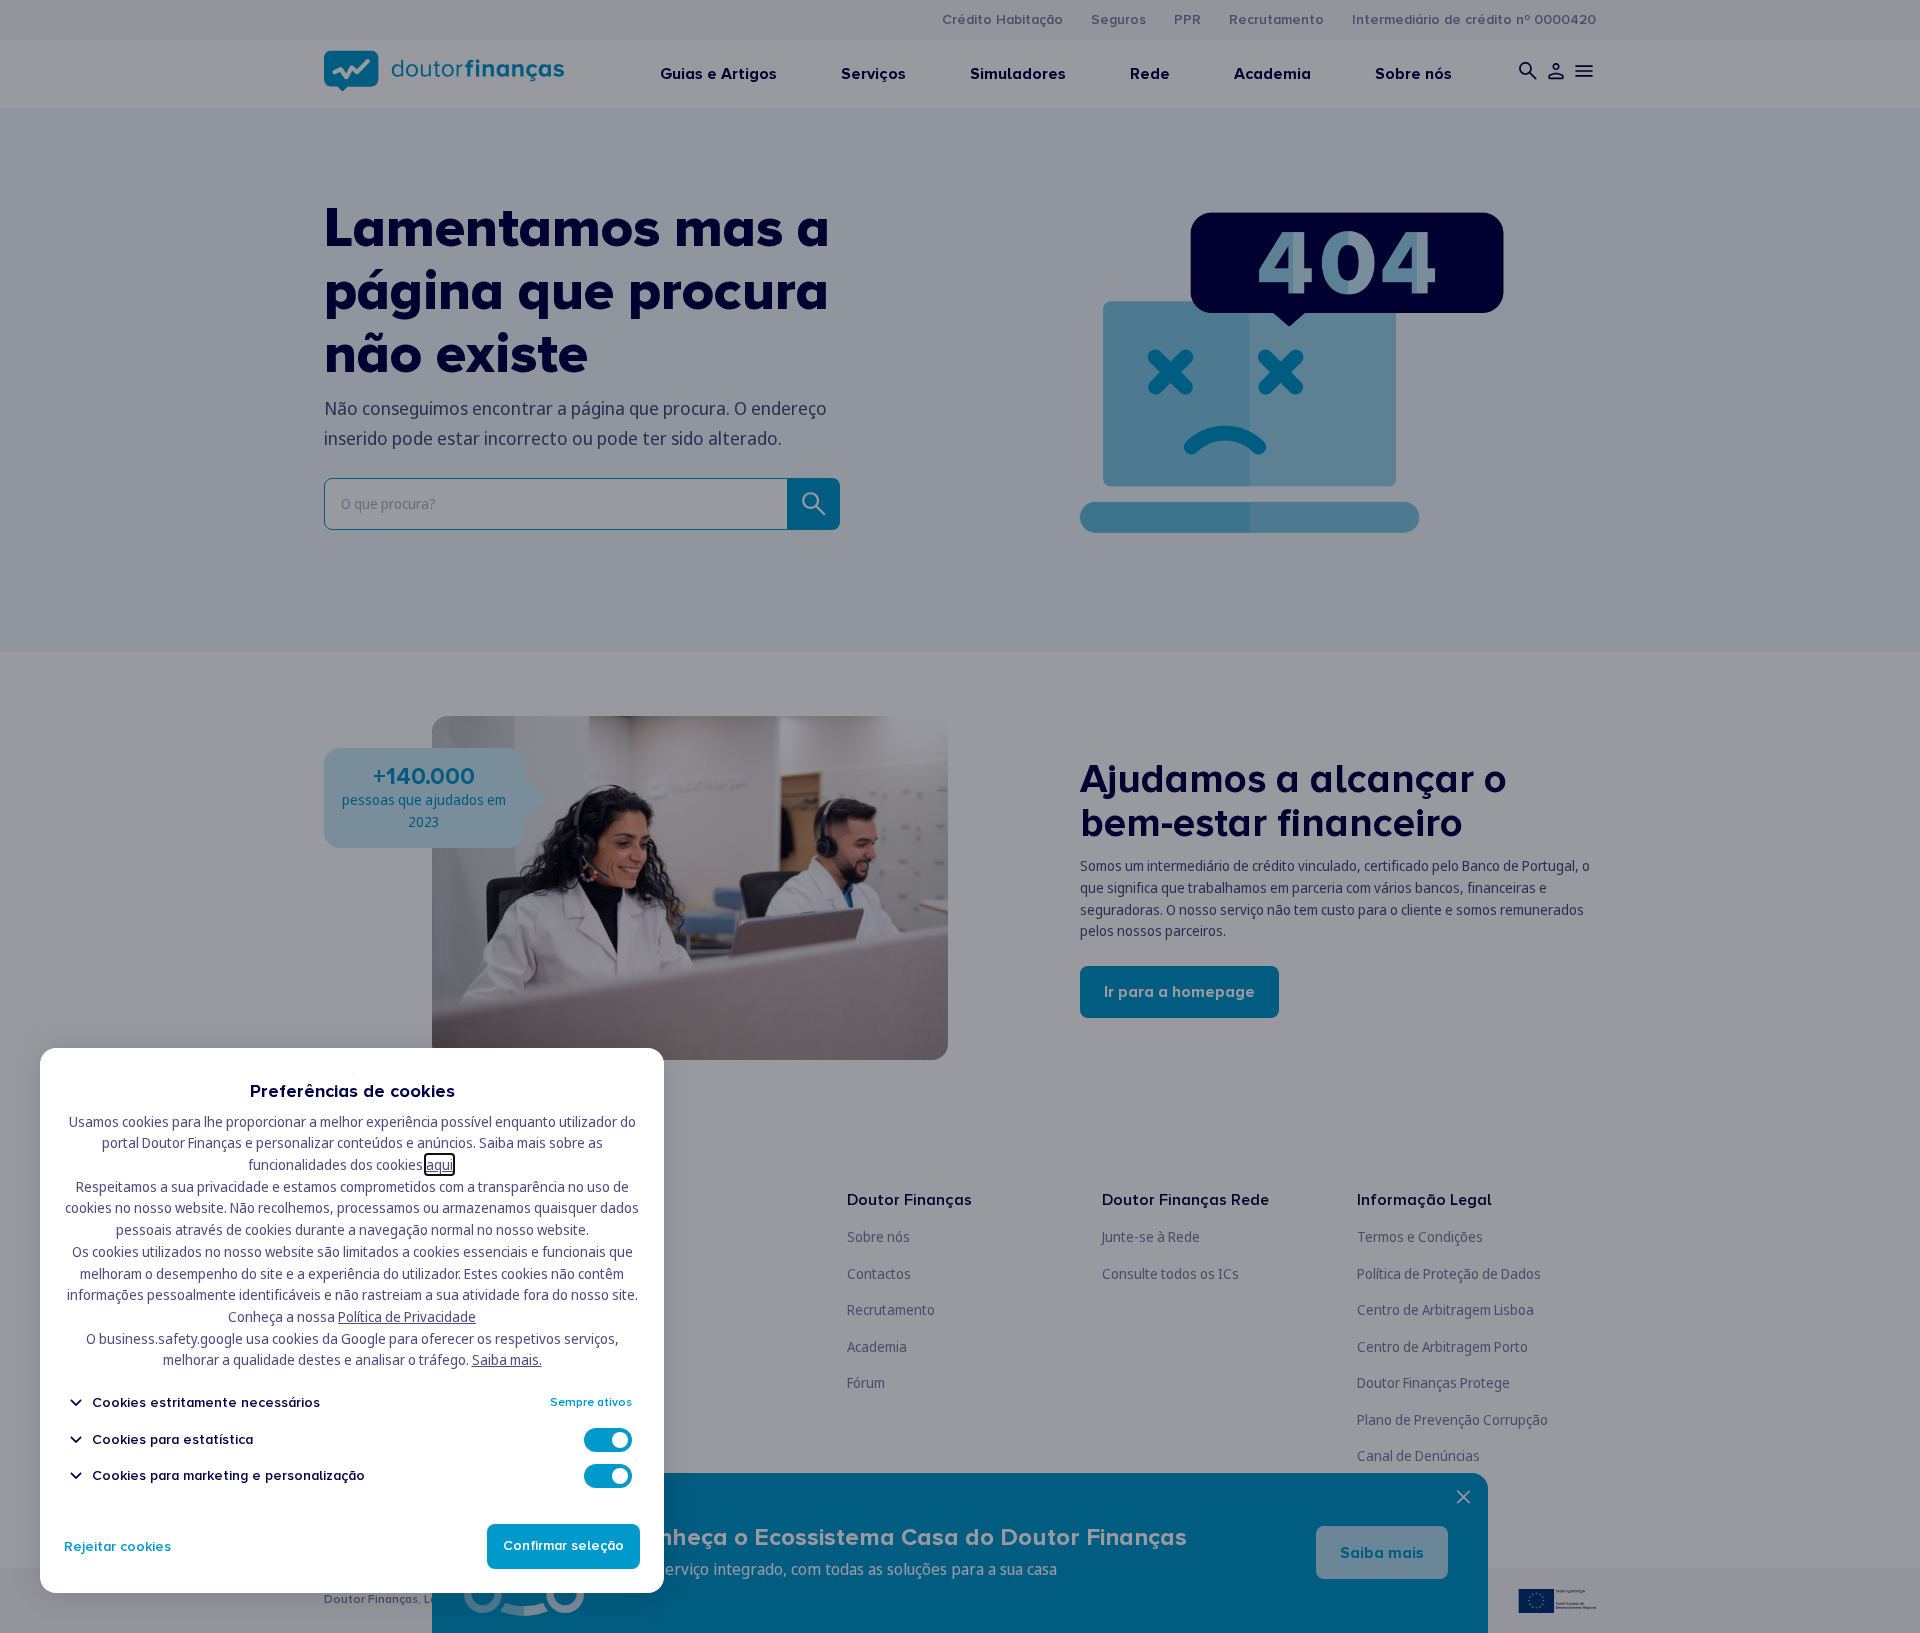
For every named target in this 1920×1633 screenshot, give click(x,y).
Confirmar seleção (563, 1546)
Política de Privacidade (407, 1316)
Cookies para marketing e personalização (228, 1475)
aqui (439, 1164)
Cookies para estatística (172, 1439)
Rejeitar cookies (117, 1546)
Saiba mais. (507, 1359)
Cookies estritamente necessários (206, 1402)
